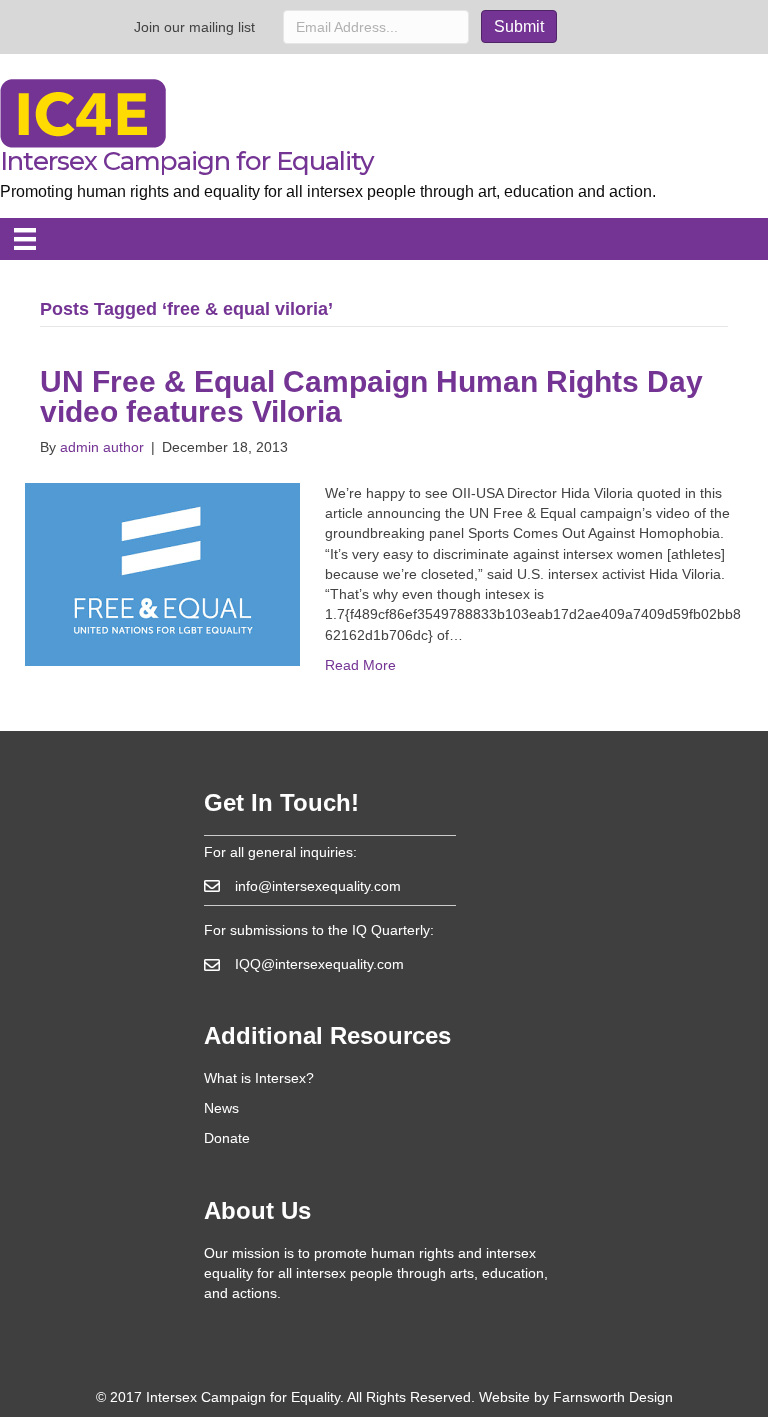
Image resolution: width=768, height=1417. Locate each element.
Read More (360, 665)
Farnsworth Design (613, 1397)
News (221, 1108)
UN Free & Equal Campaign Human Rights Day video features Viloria (371, 396)
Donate (227, 1138)
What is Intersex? (259, 1078)
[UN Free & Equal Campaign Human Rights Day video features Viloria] (162, 573)
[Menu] (25, 239)
